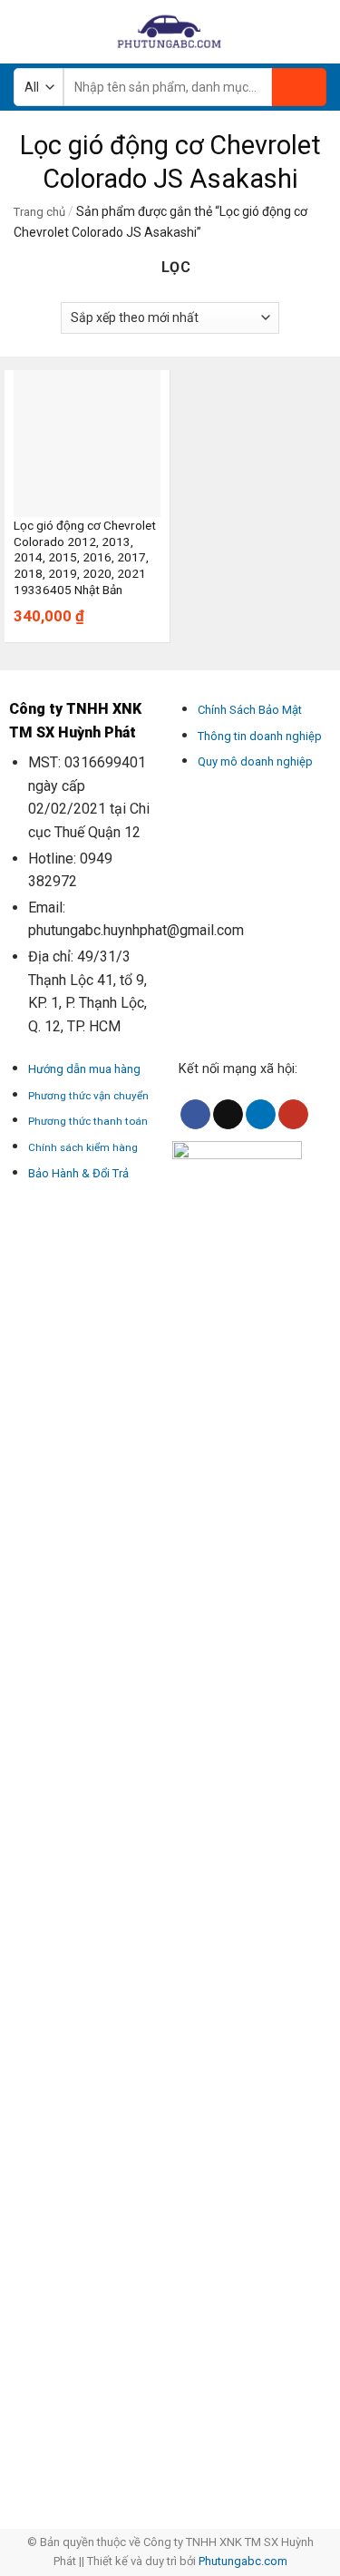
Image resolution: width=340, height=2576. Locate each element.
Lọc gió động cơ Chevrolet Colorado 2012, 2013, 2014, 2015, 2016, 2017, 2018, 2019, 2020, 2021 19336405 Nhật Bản (85, 557)
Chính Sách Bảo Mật (250, 710)
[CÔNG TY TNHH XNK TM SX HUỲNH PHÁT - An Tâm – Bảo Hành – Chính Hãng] (170, 32)
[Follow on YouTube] (293, 1115)
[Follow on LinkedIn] (261, 1115)
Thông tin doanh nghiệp (260, 736)
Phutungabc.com (243, 2561)
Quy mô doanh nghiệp (255, 761)
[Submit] (299, 87)
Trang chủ (39, 212)
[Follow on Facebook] (195, 1115)
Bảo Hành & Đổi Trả (78, 1173)
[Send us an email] (228, 1115)
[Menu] (24, 31)
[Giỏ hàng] (317, 32)
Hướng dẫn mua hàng (84, 1069)
